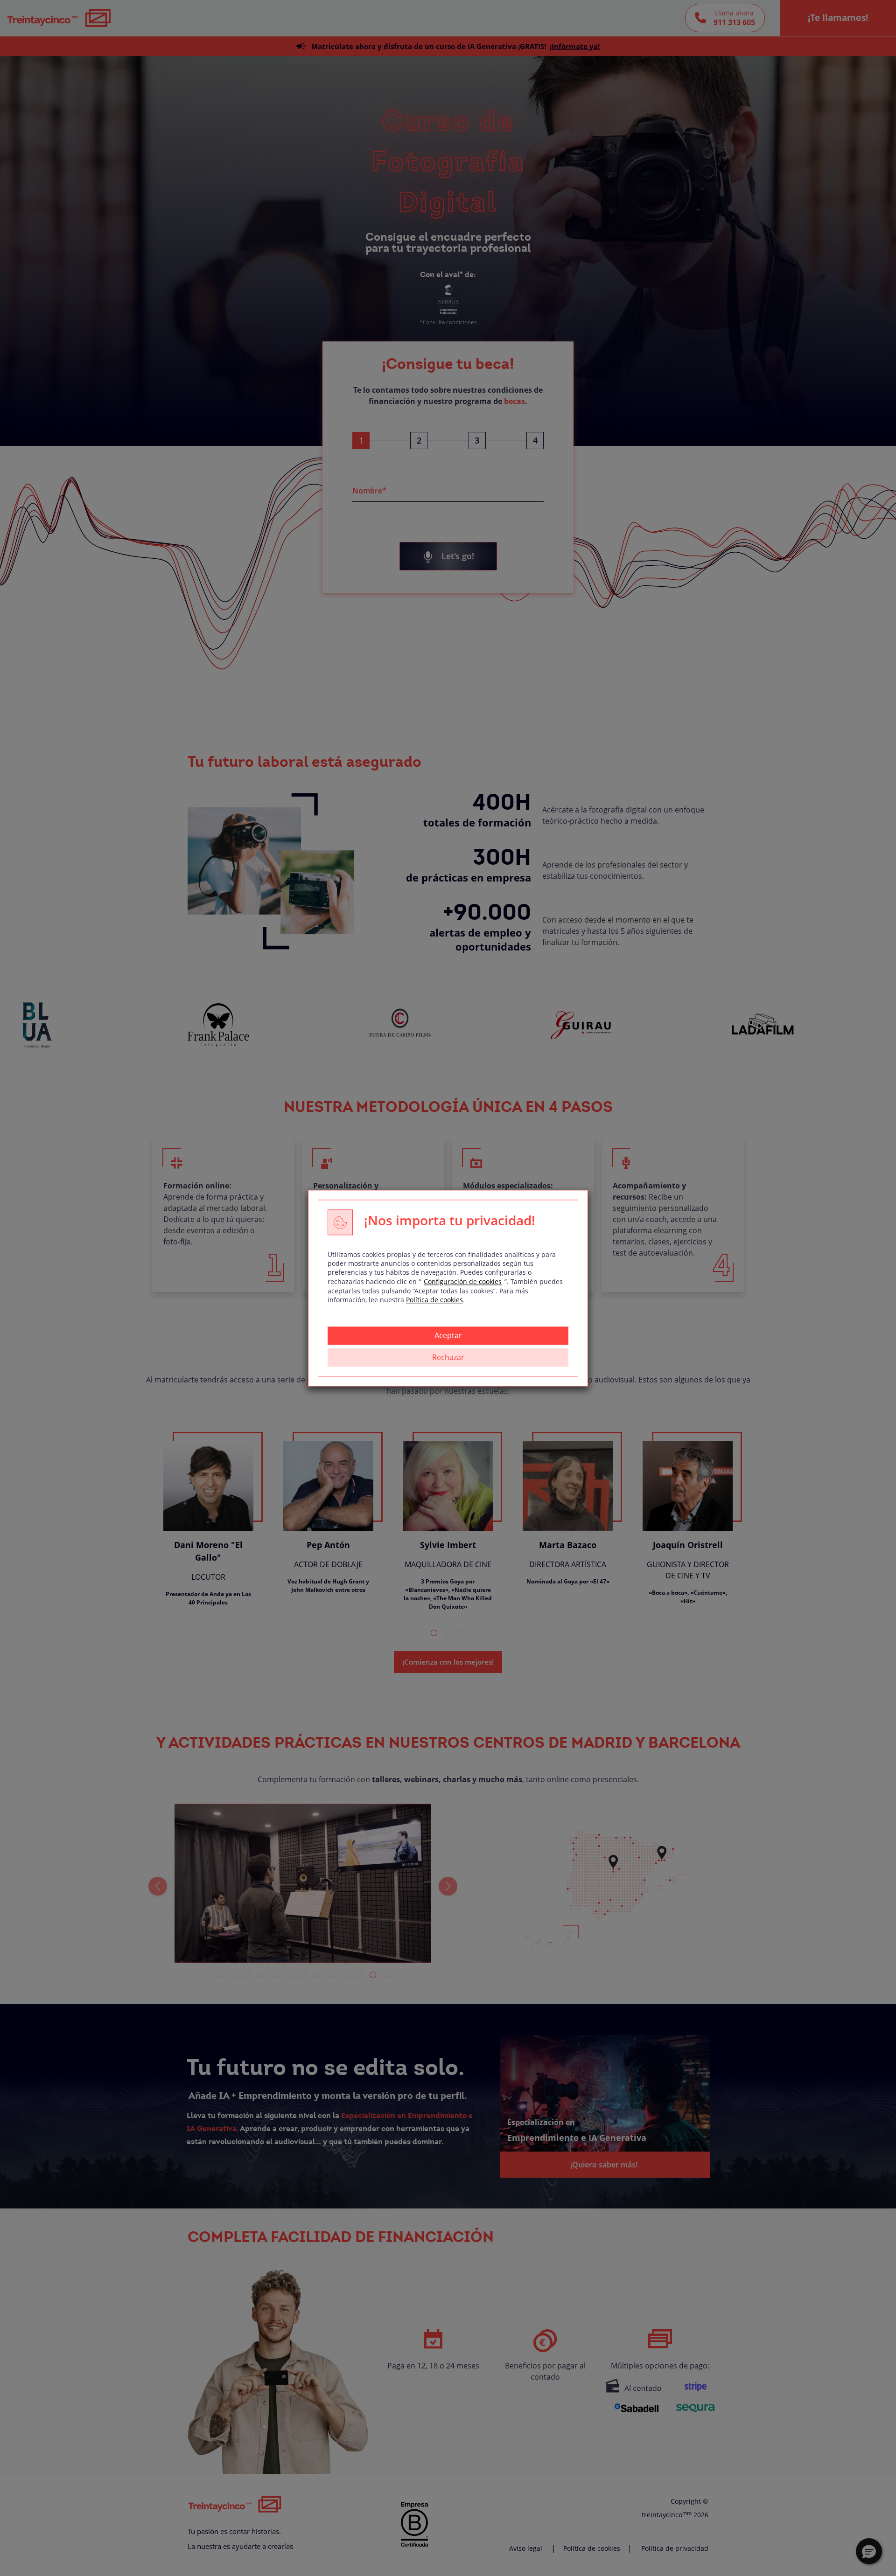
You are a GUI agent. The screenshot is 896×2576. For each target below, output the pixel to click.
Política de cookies (434, 1300)
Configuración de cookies (463, 1281)
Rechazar (448, 1357)
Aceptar (448, 1335)
